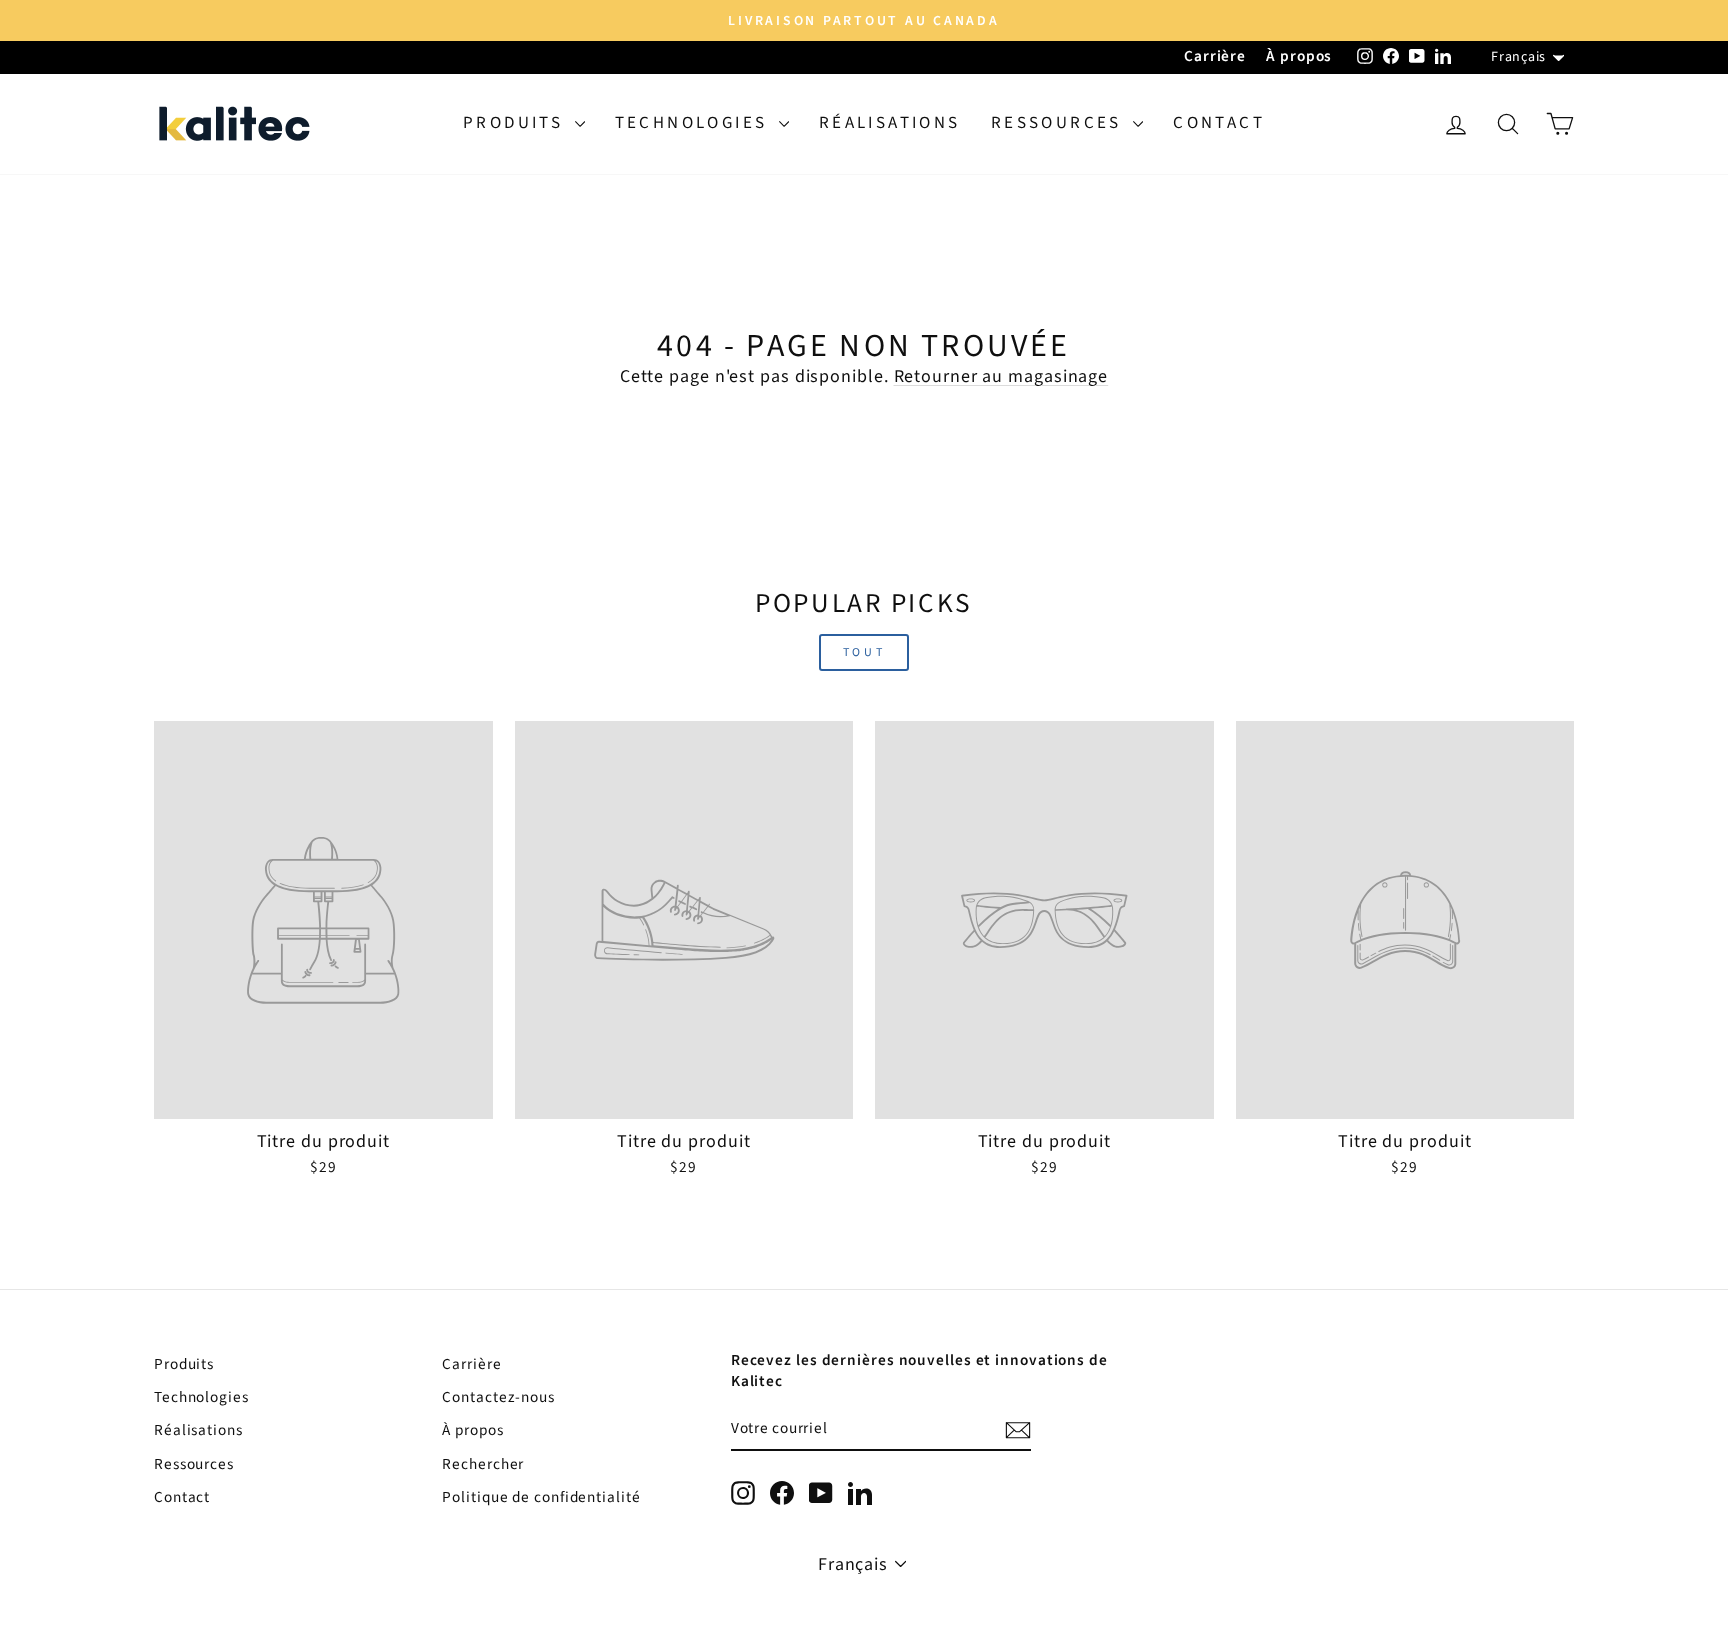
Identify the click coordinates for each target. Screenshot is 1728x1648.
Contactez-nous (498, 1397)
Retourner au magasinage (1001, 376)
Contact (1219, 123)
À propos (1299, 56)
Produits (516, 123)
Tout (864, 652)
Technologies (694, 123)
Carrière (1215, 56)
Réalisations (890, 123)
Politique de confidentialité (541, 1497)
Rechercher (483, 1464)
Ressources (1059, 123)
